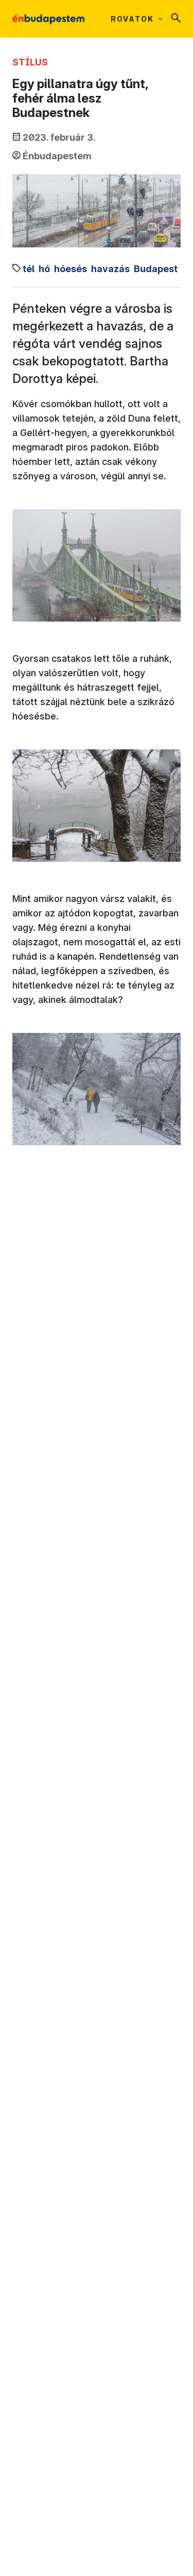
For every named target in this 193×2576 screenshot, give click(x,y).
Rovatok (132, 19)
